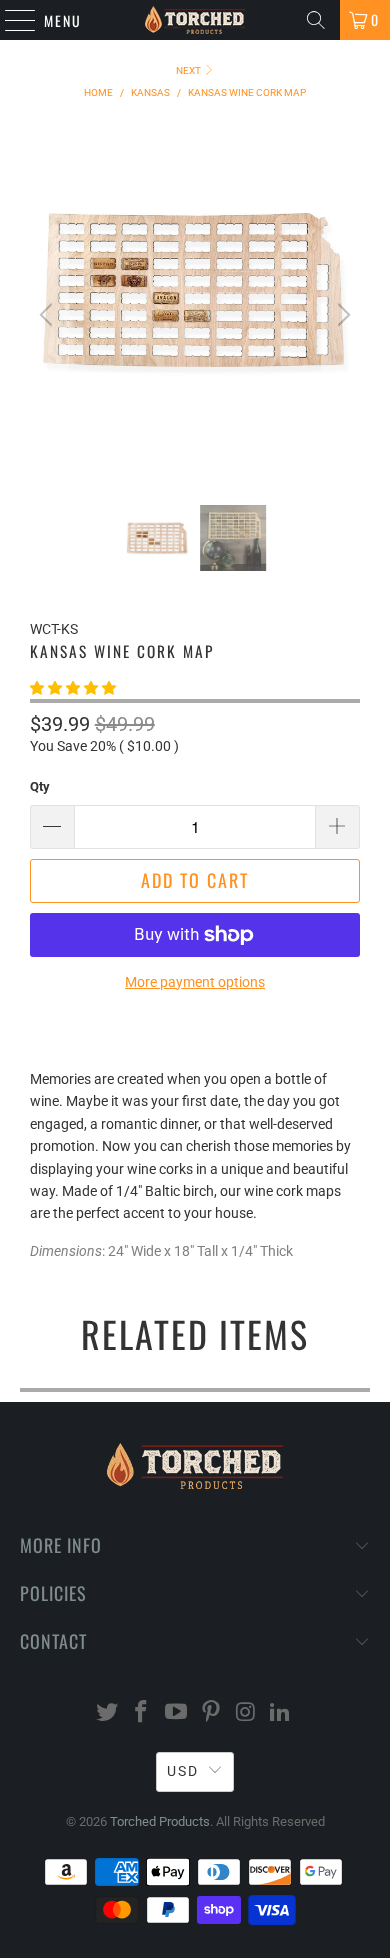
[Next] (341, 315)
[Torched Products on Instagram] (246, 1713)
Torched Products (160, 1821)
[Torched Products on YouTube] (177, 1713)
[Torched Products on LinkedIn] (281, 1713)
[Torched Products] (195, 20)
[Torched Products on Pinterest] (212, 1713)
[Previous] (49, 315)
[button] (73, 688)
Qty (40, 786)
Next (189, 70)
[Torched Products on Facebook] (142, 1713)
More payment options (195, 982)
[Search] (316, 20)
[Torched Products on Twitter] (107, 1713)
